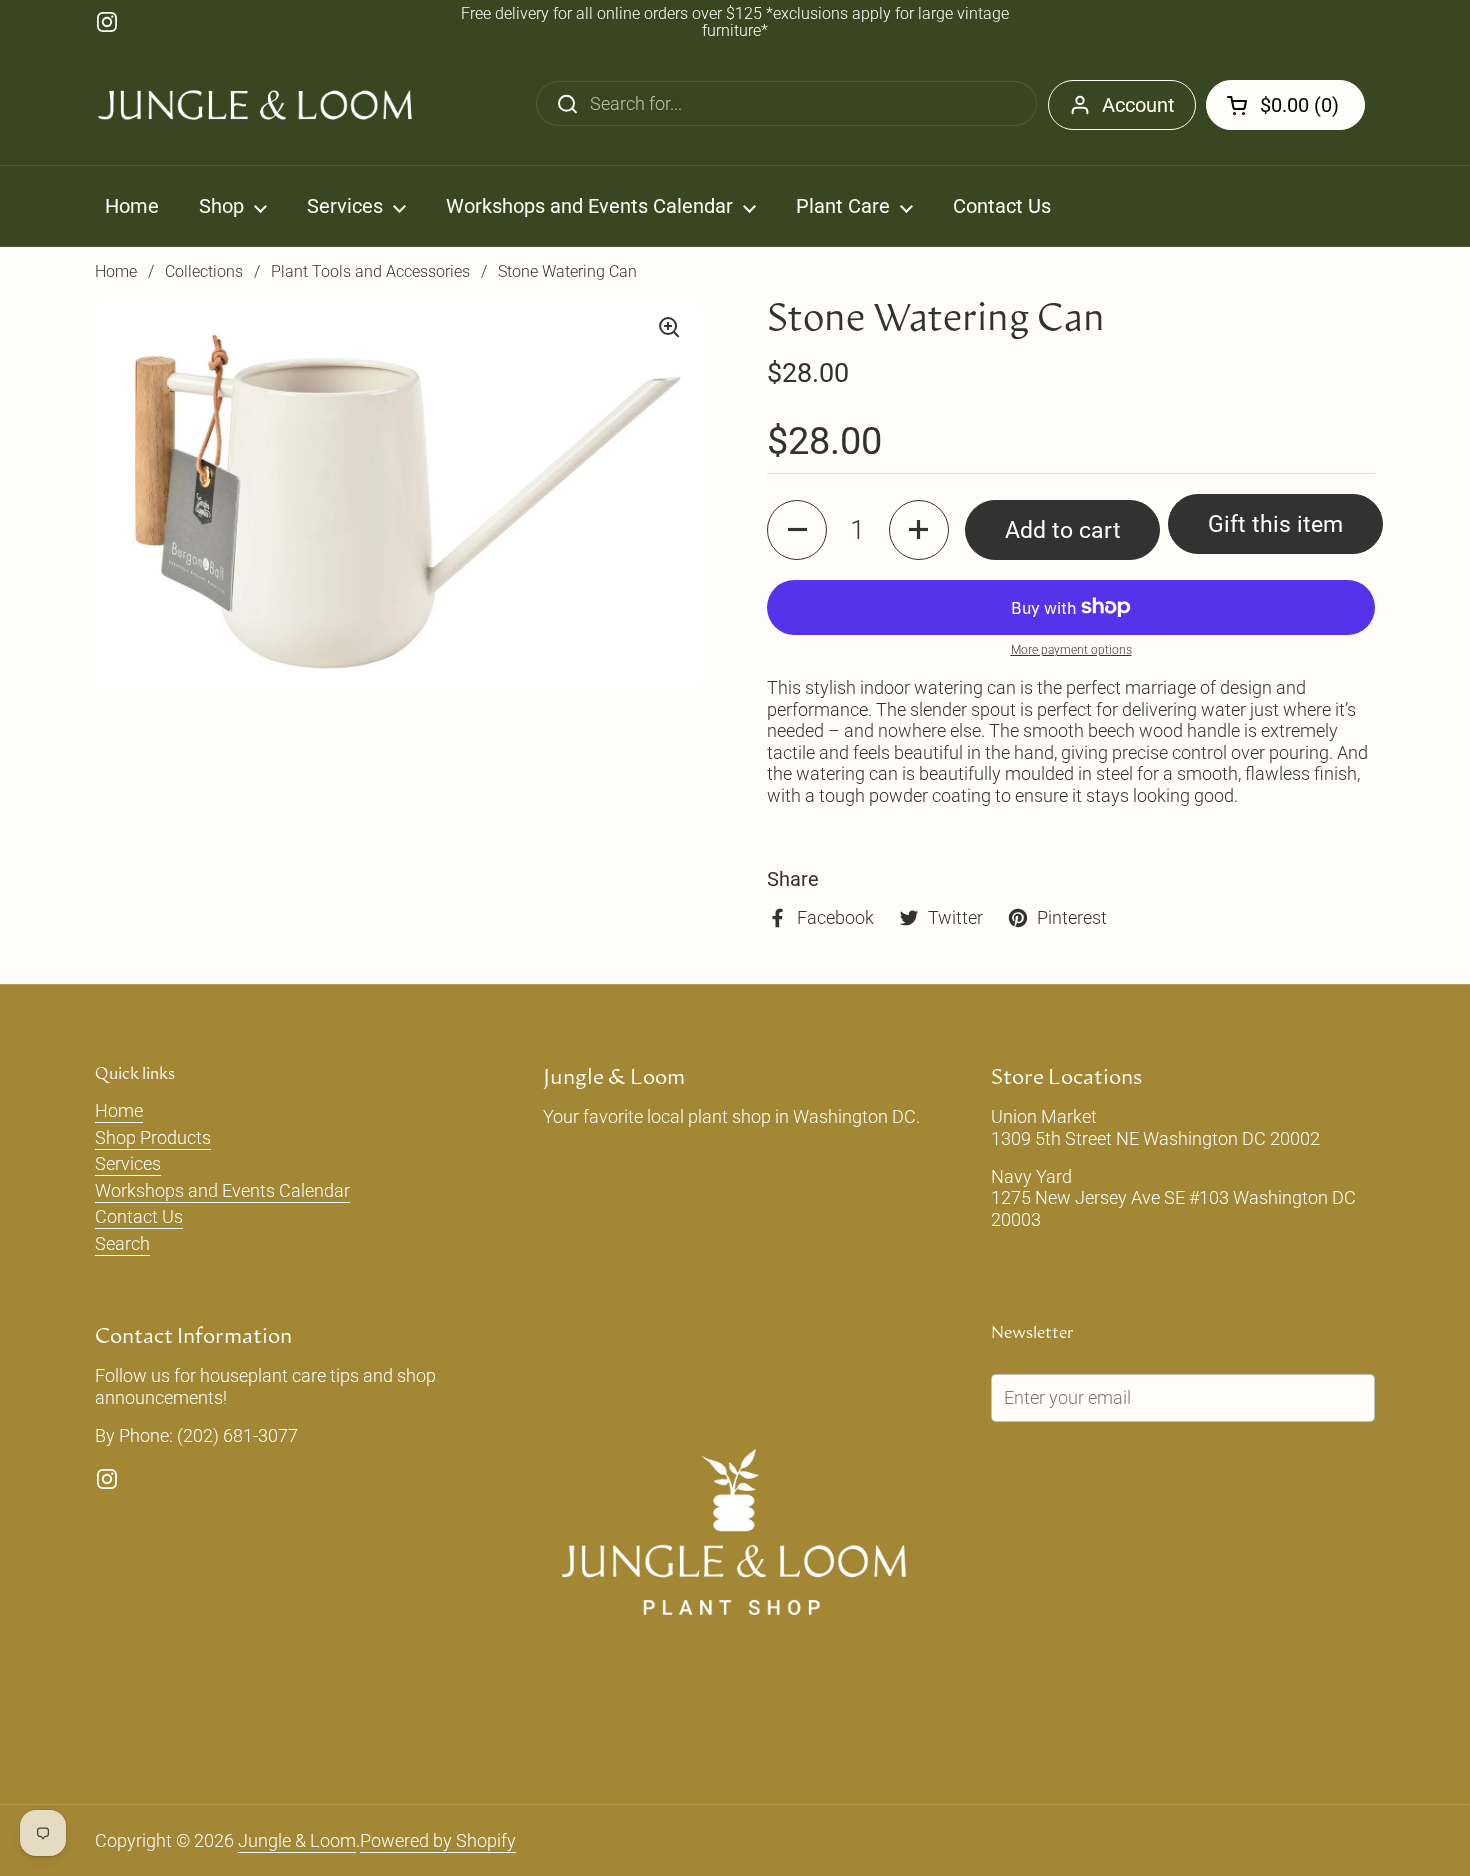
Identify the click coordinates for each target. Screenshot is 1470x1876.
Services (128, 1163)
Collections (204, 271)
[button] (1285, 105)
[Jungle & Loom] (255, 105)
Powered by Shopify (438, 1840)
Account (1138, 105)
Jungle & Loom (297, 1840)
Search (122, 1243)
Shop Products (153, 1137)
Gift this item (1275, 524)
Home (116, 271)
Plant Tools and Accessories (370, 271)
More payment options (1071, 650)
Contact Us (139, 1216)
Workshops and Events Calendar (222, 1190)
